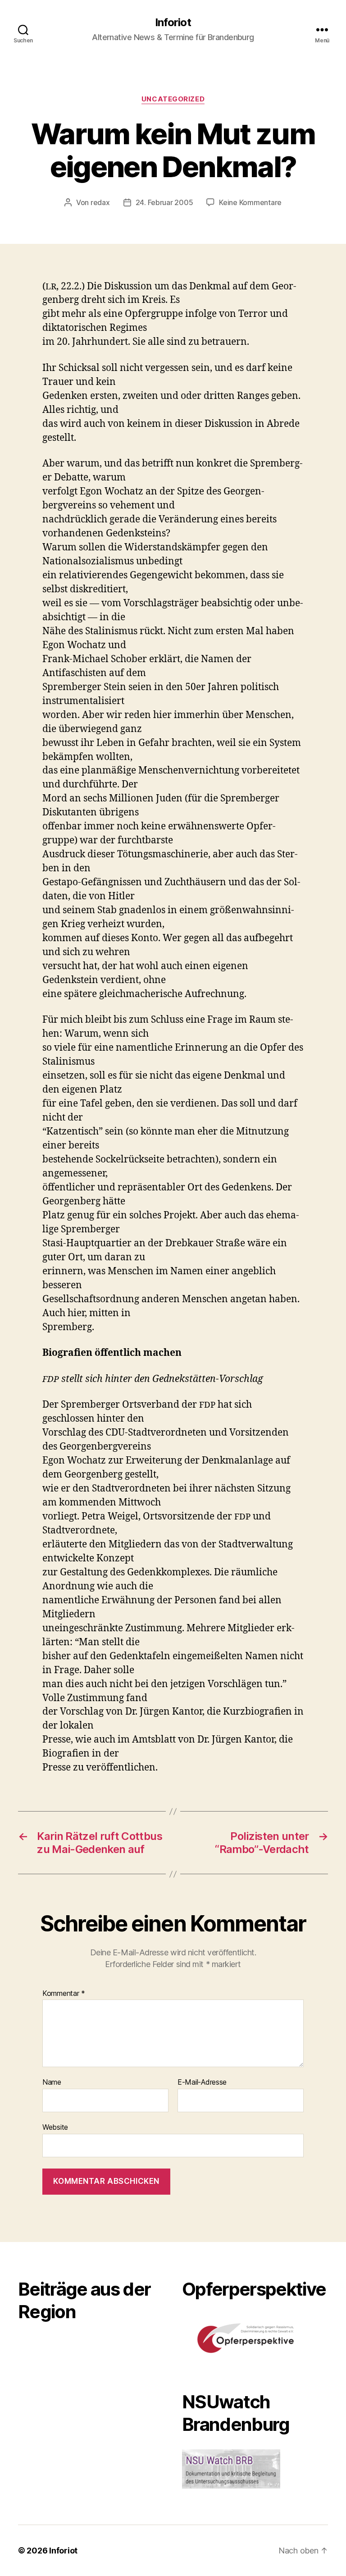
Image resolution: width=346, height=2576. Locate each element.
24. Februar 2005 (164, 202)
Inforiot (173, 23)
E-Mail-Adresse (202, 2082)
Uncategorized (173, 99)
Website (55, 2127)
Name (52, 2082)
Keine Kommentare (250, 202)
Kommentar (64, 1994)
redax (100, 202)
